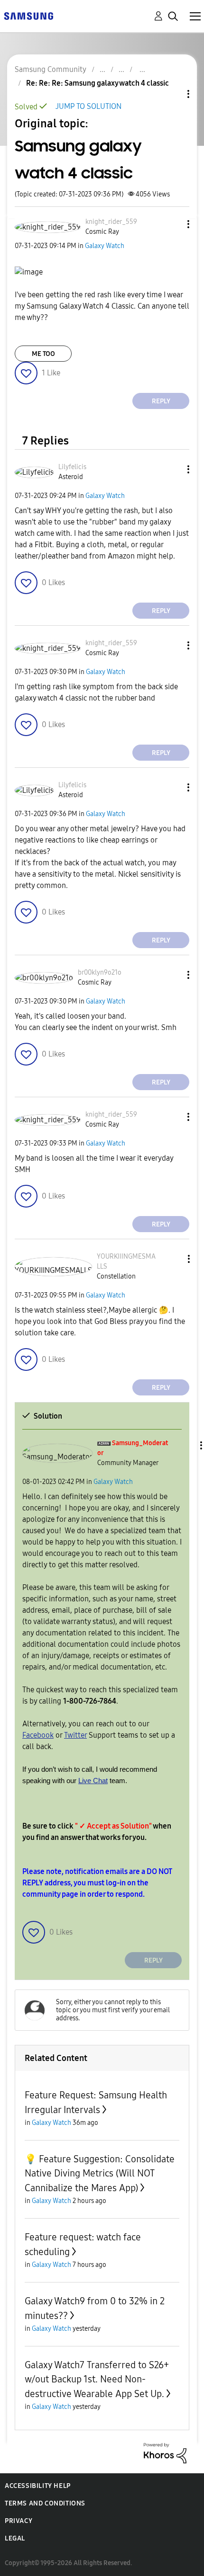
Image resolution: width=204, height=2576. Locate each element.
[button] (173, 224)
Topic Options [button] (172, 94)
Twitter (75, 1735)
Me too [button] (43, 354)
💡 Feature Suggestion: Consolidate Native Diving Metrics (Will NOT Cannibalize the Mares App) (100, 2173)
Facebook (38, 1735)
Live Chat (93, 1781)
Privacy (19, 2521)
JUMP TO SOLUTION (88, 106)
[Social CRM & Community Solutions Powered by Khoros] (165, 2453)
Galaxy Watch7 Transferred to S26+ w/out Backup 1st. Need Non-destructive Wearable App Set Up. (97, 2379)
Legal (15, 2538)
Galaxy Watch (105, 246)
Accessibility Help (38, 2486)
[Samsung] (28, 15)
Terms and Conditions (45, 2503)
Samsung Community (51, 69)
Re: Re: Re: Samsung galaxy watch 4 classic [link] (97, 83)
